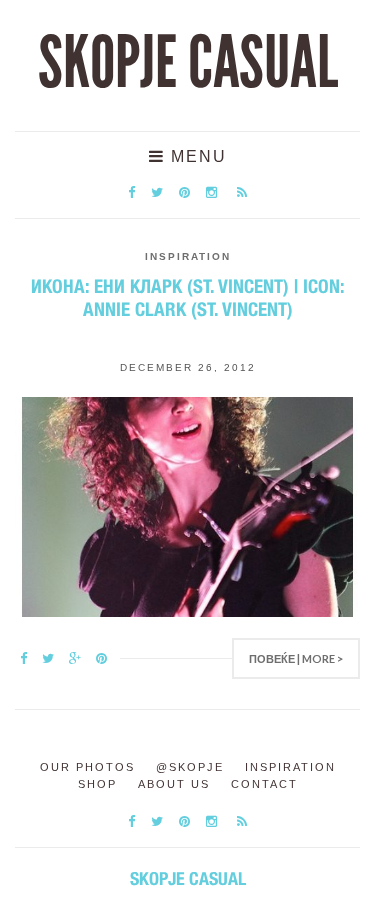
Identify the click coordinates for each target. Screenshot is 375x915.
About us (174, 784)
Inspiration (188, 256)
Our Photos (87, 767)
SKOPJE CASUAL (188, 63)
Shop (97, 784)
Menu (196, 156)
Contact (264, 784)
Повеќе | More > (296, 658)
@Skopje (190, 767)
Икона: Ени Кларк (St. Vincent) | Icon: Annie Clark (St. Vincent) (188, 297)
